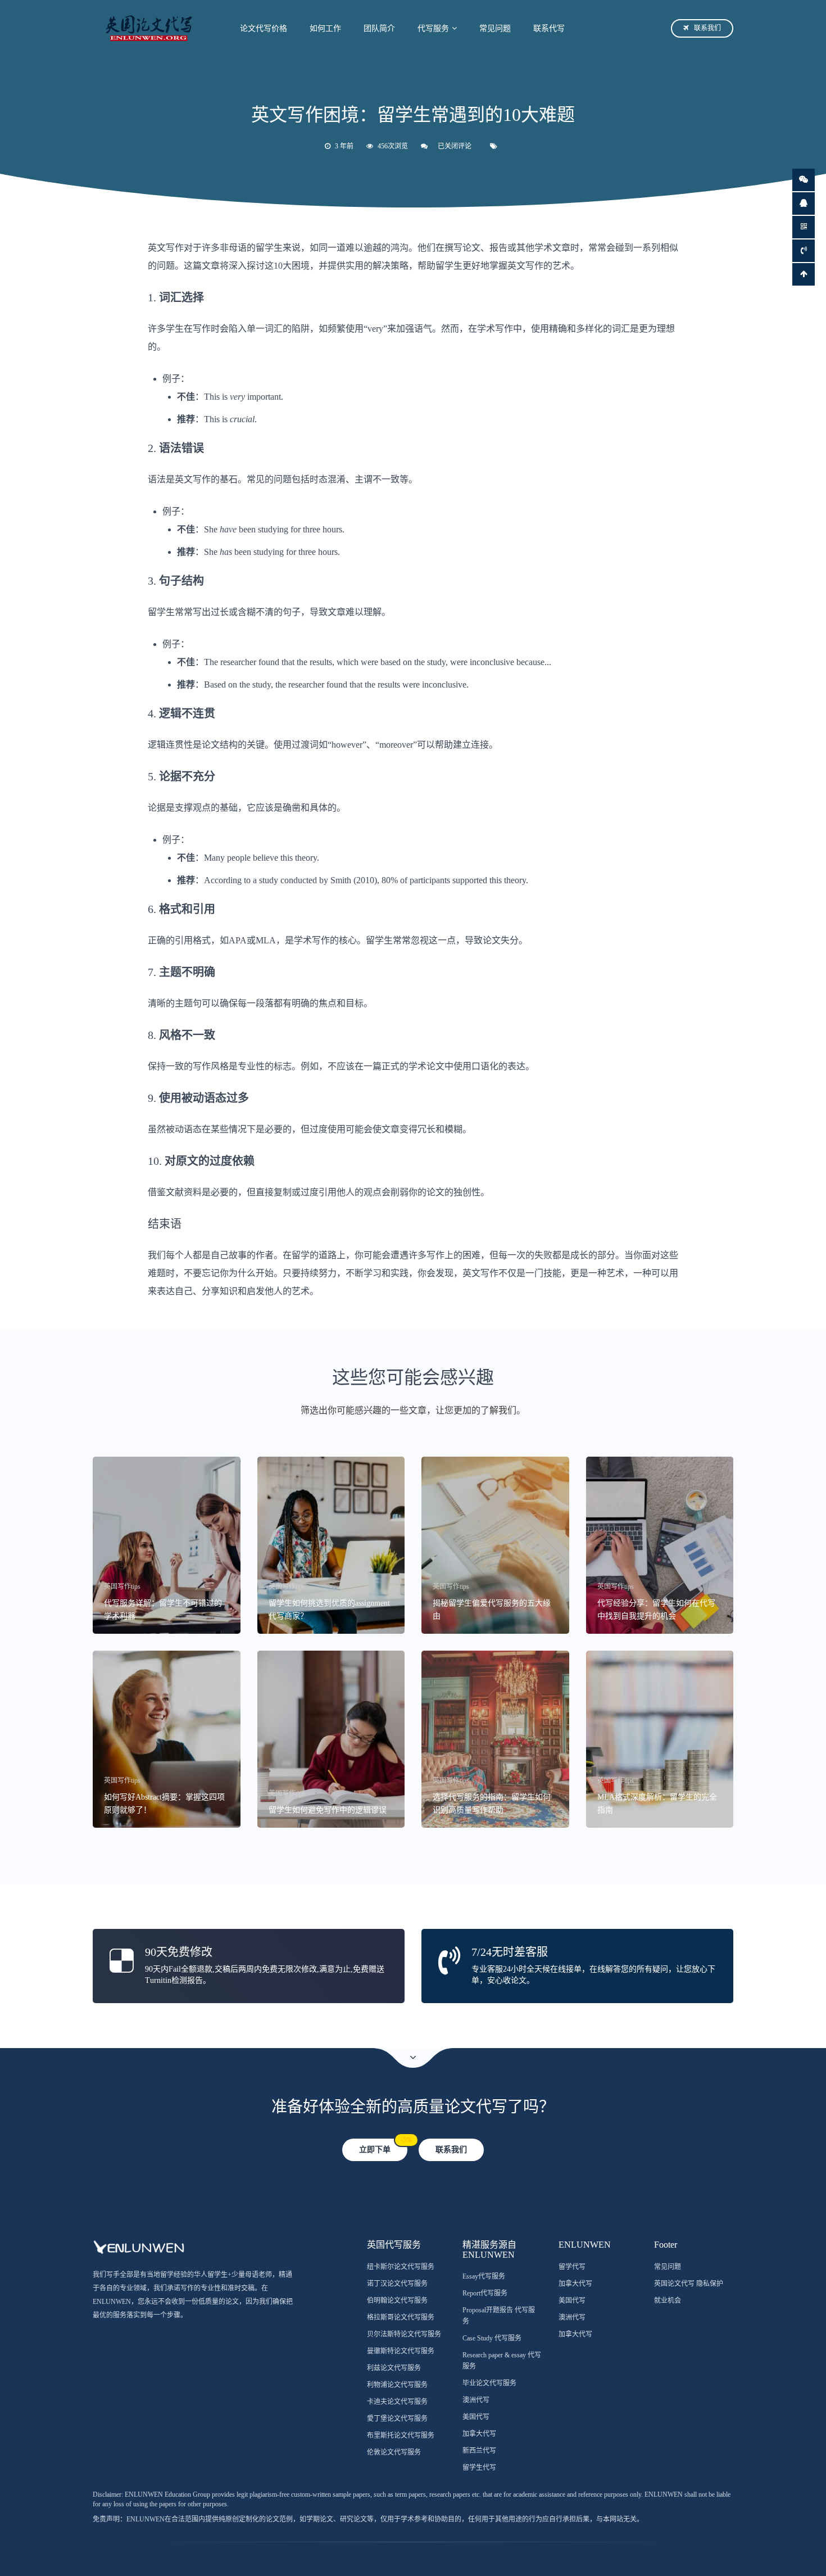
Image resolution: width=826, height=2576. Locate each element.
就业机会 (668, 2301)
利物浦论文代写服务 (397, 2385)
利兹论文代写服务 (394, 2368)
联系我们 (707, 28)
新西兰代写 (479, 2451)
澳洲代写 (476, 2400)
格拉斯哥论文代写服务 (401, 2317)
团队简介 (379, 28)
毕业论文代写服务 (489, 2383)
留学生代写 (479, 2467)
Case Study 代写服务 (492, 2338)
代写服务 (433, 28)
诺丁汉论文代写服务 (397, 2284)
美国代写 (476, 2417)
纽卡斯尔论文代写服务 (401, 2267)
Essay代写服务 (484, 2276)
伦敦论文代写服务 (394, 2452)
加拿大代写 (479, 2434)
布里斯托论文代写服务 (401, 2435)
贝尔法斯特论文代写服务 (404, 2334)
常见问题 (495, 28)
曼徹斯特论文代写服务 (401, 2351)
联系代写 (549, 28)
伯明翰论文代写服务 (397, 2301)
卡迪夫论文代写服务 (397, 2402)
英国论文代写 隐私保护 (689, 2284)
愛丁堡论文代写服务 (397, 2419)
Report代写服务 (485, 2293)
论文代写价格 (264, 28)
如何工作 (325, 28)
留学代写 (572, 2267)
